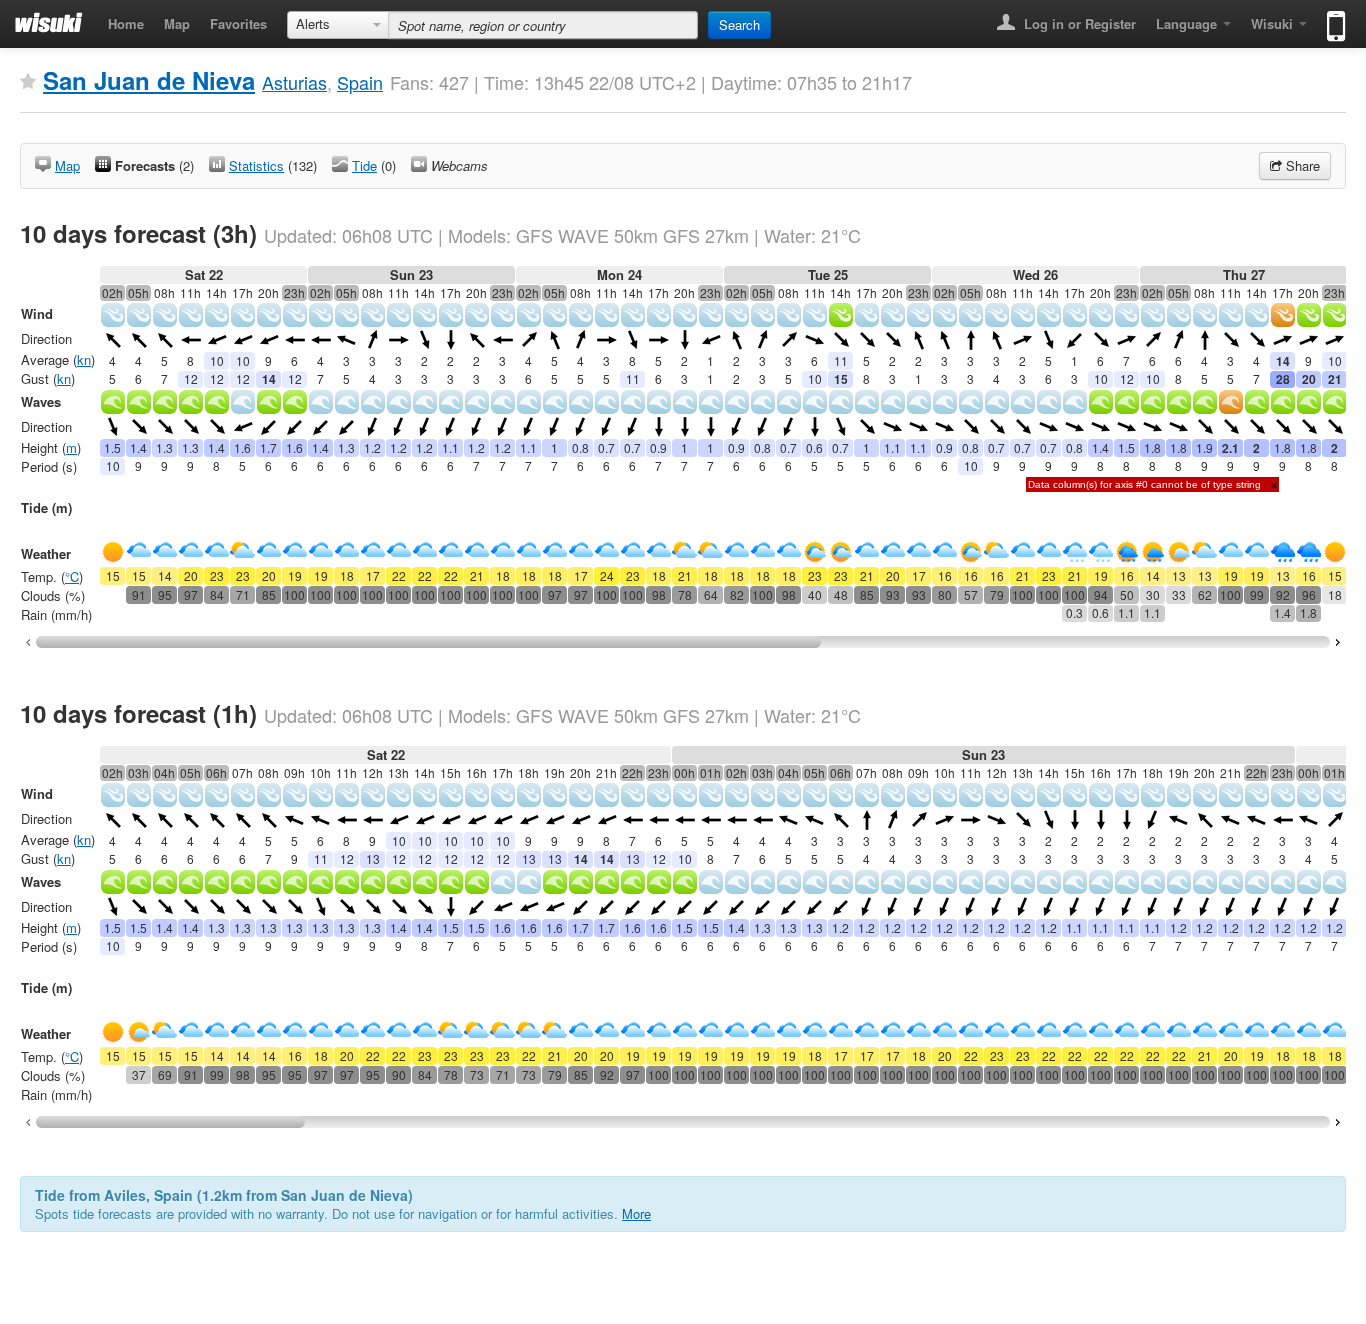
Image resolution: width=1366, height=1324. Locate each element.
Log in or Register (1078, 23)
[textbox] (543, 25)
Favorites (238, 23)
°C (72, 576)
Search (739, 24)
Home (126, 23)
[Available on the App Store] (1331, 17)
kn (84, 359)
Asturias (294, 82)
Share (1301, 165)
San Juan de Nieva (149, 80)
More (636, 1213)
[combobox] (338, 25)
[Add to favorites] (28, 82)
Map (177, 23)
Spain (360, 82)
